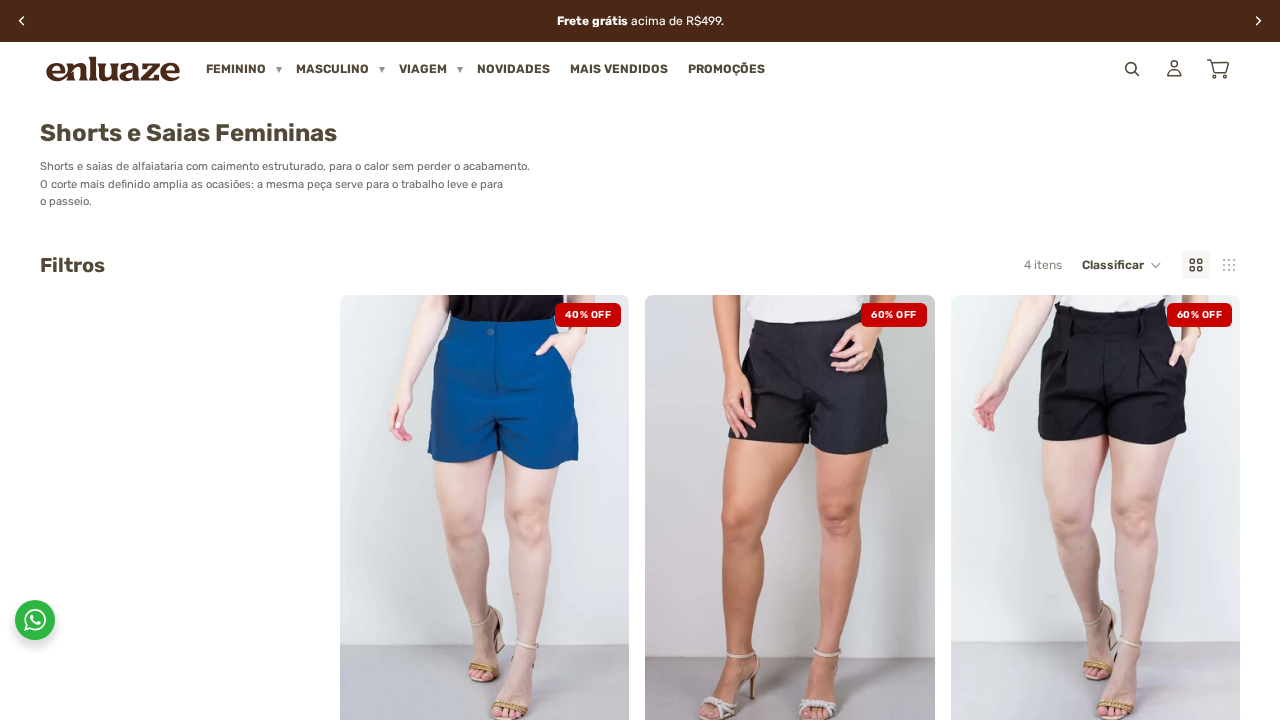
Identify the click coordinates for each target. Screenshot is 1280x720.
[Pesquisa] (1132, 69)
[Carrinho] (1218, 69)
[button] (1122, 265)
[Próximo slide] (599, 513)
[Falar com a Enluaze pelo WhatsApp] (35, 620)
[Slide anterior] (370, 513)
